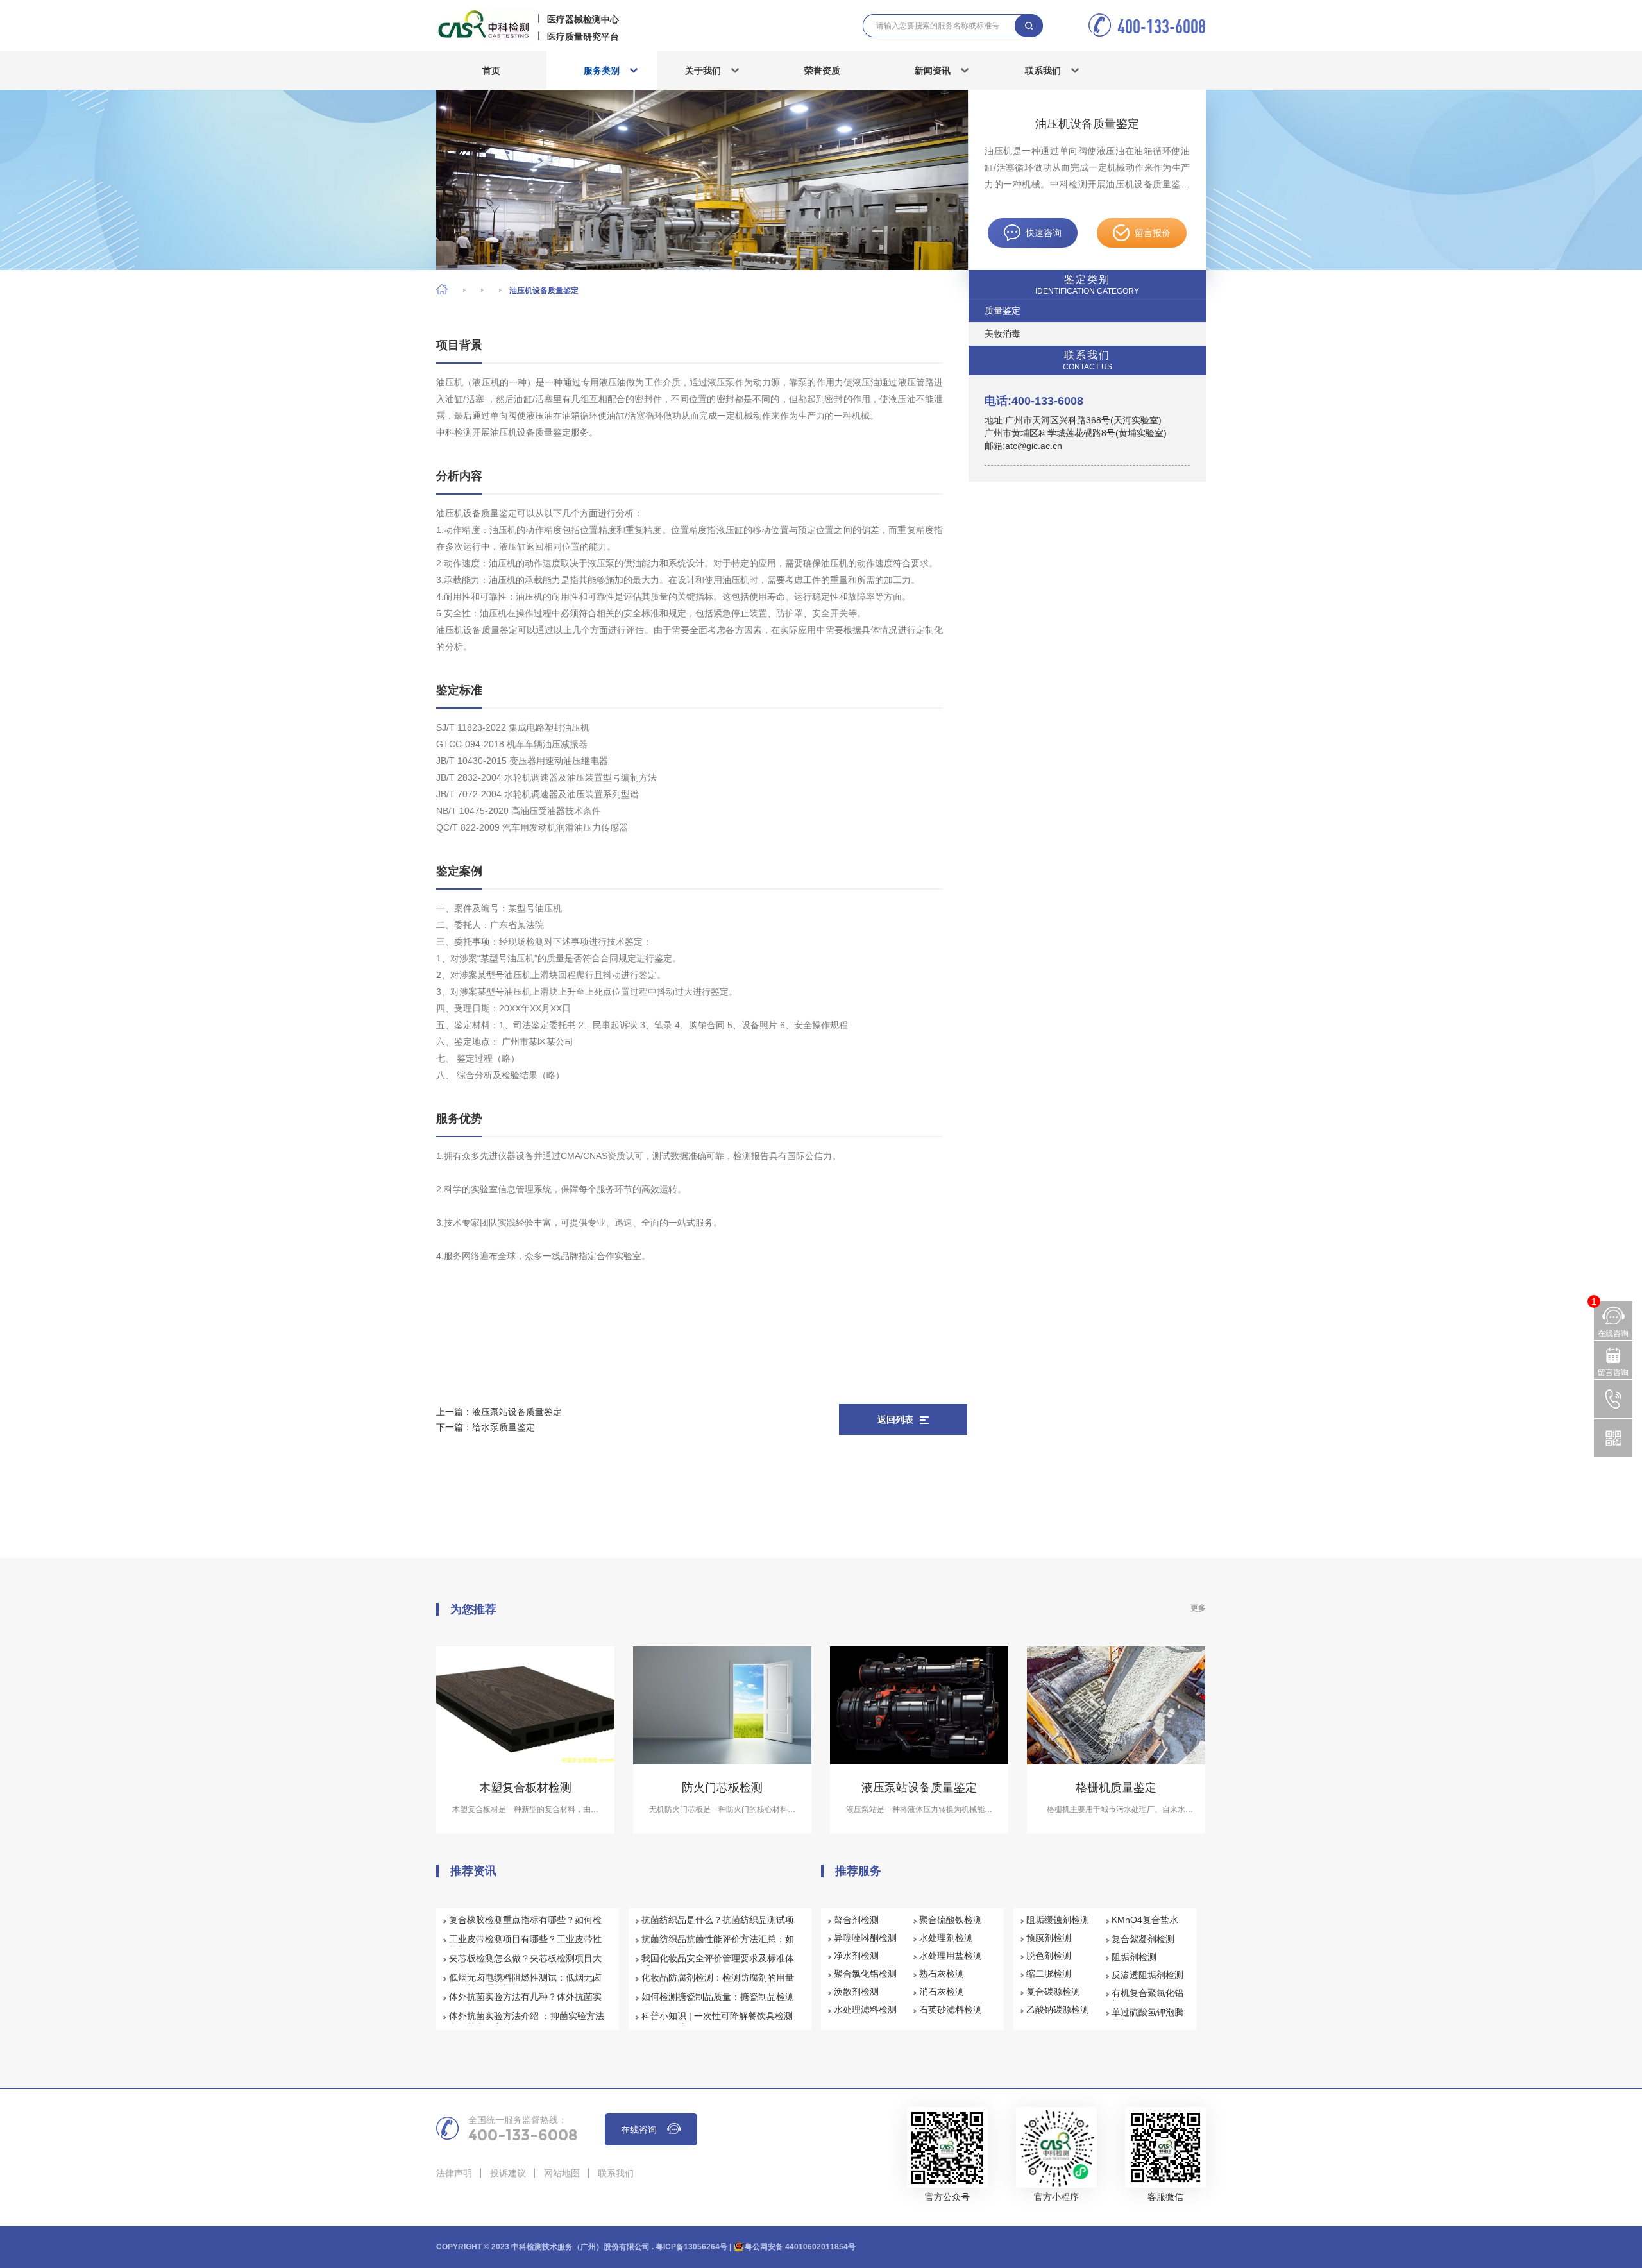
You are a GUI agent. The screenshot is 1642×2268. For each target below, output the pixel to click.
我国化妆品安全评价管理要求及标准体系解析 (718, 1964)
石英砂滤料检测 (951, 2010)
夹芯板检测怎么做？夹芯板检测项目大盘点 (525, 1964)
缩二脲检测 (1049, 1974)
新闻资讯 (933, 71)
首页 (491, 71)
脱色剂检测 (1049, 1956)
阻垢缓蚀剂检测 (1058, 1920)
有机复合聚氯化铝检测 (1147, 1999)
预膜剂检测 (1049, 1938)
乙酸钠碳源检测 (1058, 2010)
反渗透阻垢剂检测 (1147, 1975)
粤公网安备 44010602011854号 (800, 2247)
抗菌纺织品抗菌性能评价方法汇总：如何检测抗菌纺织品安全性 (718, 1945)
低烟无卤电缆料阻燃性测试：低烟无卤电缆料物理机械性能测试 (525, 1983)
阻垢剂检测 (1134, 1957)
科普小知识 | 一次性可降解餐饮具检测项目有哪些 (717, 2022)
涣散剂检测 (856, 1992)
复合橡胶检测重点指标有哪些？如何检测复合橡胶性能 (525, 1925)
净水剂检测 (856, 1956)
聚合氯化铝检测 (865, 1974)
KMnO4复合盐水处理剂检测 (1145, 1925)
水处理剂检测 (946, 1938)
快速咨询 (1044, 233)
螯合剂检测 (856, 1920)
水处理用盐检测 (951, 1956)
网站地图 (562, 2173)
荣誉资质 (822, 71)
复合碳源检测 (1053, 1992)
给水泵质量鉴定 (504, 1427)
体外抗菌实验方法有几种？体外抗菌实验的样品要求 (525, 2002)
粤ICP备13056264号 (691, 2247)
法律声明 (454, 2173)
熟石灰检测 (942, 1974)
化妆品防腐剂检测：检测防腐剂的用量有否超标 (718, 1983)
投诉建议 (508, 2173)
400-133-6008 (1162, 26)
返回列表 (895, 1419)
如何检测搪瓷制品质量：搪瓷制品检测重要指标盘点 (718, 2002)
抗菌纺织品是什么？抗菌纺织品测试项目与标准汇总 (718, 1925)
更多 (1198, 1608)
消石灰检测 (942, 1992)
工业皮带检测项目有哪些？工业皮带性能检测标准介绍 (525, 1945)
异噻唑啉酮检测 (865, 1938)
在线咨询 (639, 2129)
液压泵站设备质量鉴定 (517, 1412)
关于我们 (703, 71)
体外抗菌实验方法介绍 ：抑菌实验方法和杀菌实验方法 (527, 2022)
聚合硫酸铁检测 (951, 1920)
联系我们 (1043, 71)
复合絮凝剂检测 (1143, 1939)
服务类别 (602, 71)
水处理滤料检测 (865, 2010)
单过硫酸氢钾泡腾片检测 (1147, 2018)
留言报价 (1153, 233)
